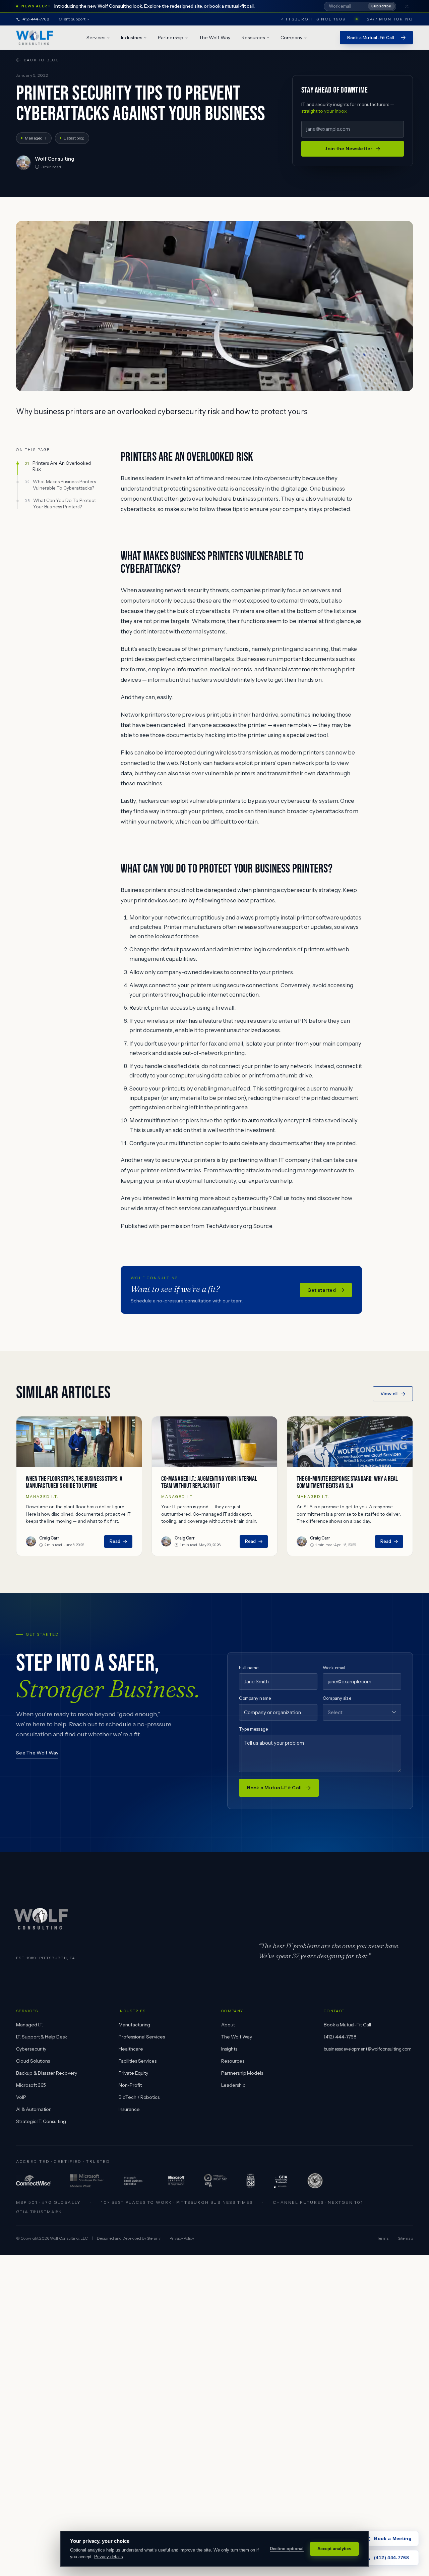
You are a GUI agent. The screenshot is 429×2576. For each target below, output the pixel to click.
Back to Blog (42, 60)
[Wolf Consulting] (35, 38)
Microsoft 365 (31, 2085)
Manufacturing (134, 2025)
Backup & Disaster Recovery (47, 2073)
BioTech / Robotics (139, 2097)
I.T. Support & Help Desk (42, 2037)
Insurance (129, 2109)
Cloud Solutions (33, 2061)
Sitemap (405, 2238)
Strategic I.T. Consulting (41, 2121)
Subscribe (381, 6)
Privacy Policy (182, 2238)
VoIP (21, 2097)
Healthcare (131, 2049)
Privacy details (109, 2557)
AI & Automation (34, 2109)
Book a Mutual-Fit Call (347, 2025)
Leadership (233, 2085)
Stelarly (154, 2238)
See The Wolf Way (37, 1753)
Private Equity (133, 2073)
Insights (229, 2049)
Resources (233, 2061)
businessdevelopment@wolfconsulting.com (368, 2049)
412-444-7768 (36, 19)
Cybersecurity (31, 2049)
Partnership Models (242, 2073)
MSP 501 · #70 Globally (49, 2202)
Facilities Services (138, 2061)
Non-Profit (130, 2085)
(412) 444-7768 (340, 2037)
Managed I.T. (29, 2025)
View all (389, 1394)
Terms (383, 2238)
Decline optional (287, 2549)
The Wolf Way (215, 38)
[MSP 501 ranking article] (216, 2181)
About (228, 2025)
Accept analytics (334, 2549)
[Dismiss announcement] (407, 6)
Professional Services (142, 2037)
